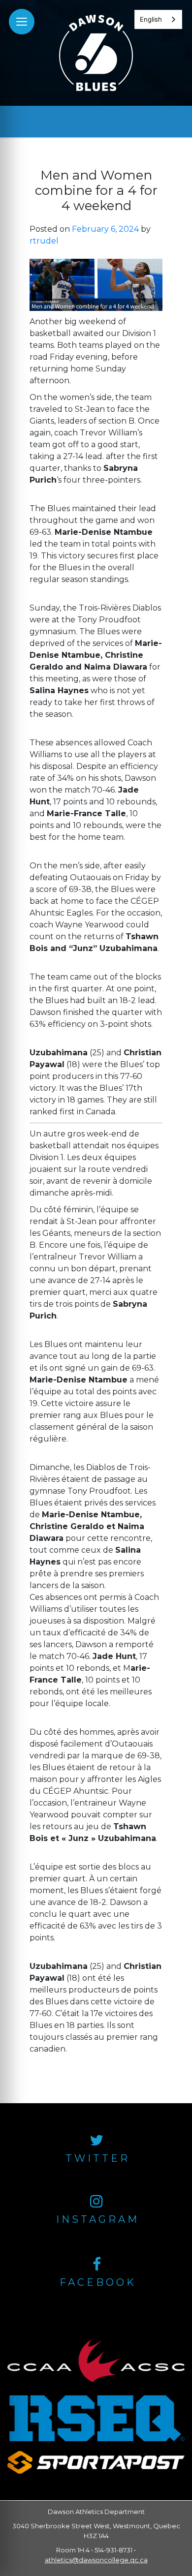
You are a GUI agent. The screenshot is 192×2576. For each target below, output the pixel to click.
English (151, 19)
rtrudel (44, 241)
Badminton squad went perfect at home (74, 2085)
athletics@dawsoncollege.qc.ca (96, 2560)
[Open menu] (22, 22)
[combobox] (158, 19)
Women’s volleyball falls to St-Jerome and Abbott (93, 2097)
